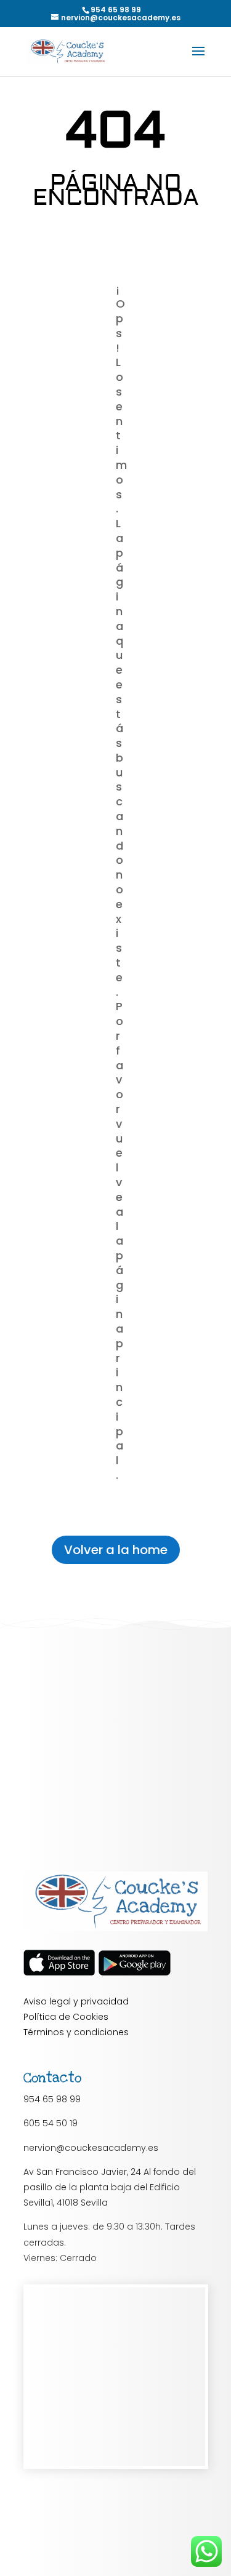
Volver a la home (116, 1550)
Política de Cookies (66, 2017)
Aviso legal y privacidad (76, 2001)
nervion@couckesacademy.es (91, 2148)
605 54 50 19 (51, 2123)
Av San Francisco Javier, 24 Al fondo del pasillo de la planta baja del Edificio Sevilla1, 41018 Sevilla (110, 2187)
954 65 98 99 (52, 2099)
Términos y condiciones (76, 2032)
